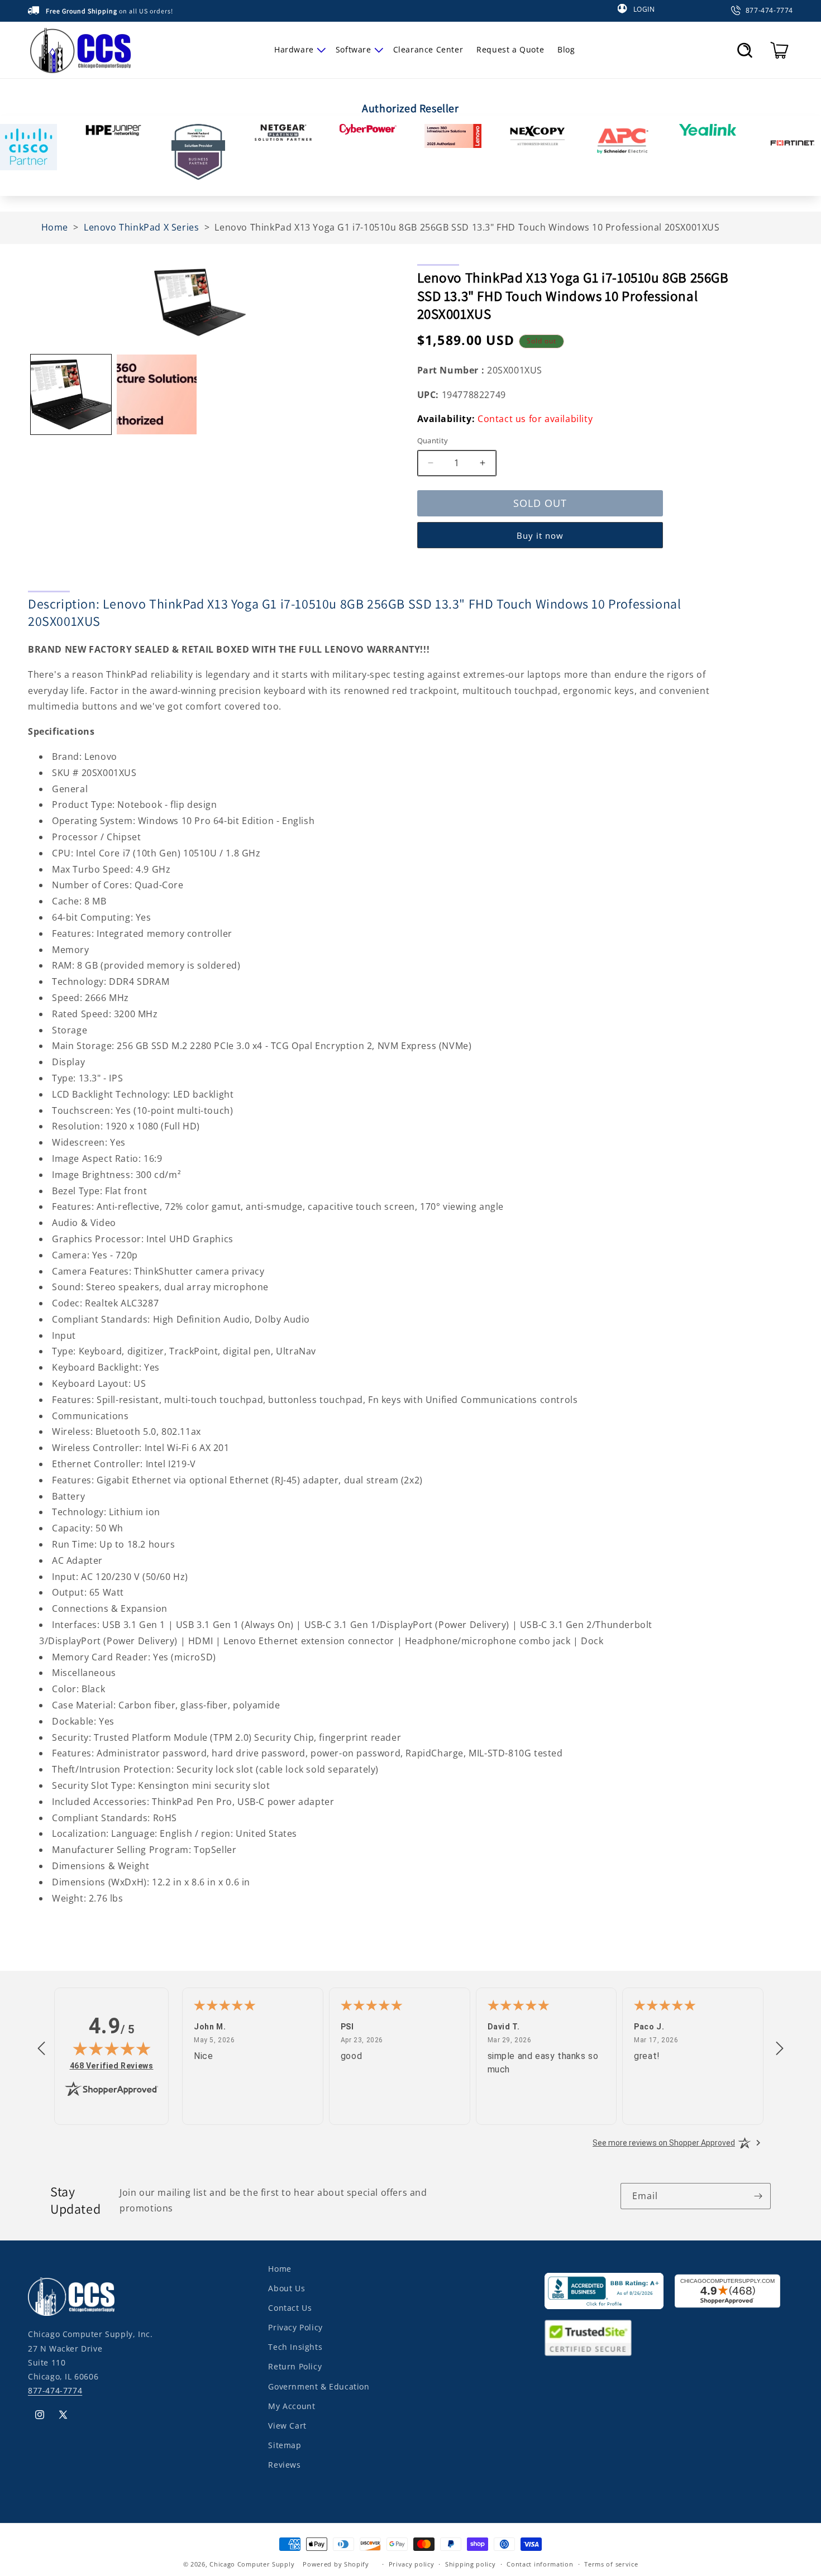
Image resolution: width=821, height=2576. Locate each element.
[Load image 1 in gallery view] (71, 395)
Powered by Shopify (336, 2564)
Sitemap (285, 2445)
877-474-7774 (55, 2390)
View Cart (287, 2426)
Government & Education (319, 2386)
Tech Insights (295, 2347)
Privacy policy (412, 2564)
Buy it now (540, 535)
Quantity (433, 440)
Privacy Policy (295, 2327)
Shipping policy (471, 2564)
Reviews (284, 2465)
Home (280, 2269)
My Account (292, 2406)
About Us (287, 2288)
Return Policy (295, 2366)
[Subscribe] (758, 2196)
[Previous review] (41, 2049)
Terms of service (611, 2564)
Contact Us (290, 2308)
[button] (298, 50)
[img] (112, 2048)
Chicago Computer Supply (252, 2564)
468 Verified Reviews (112, 2065)
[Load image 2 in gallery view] (157, 395)
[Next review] (780, 2049)
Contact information (540, 2564)
